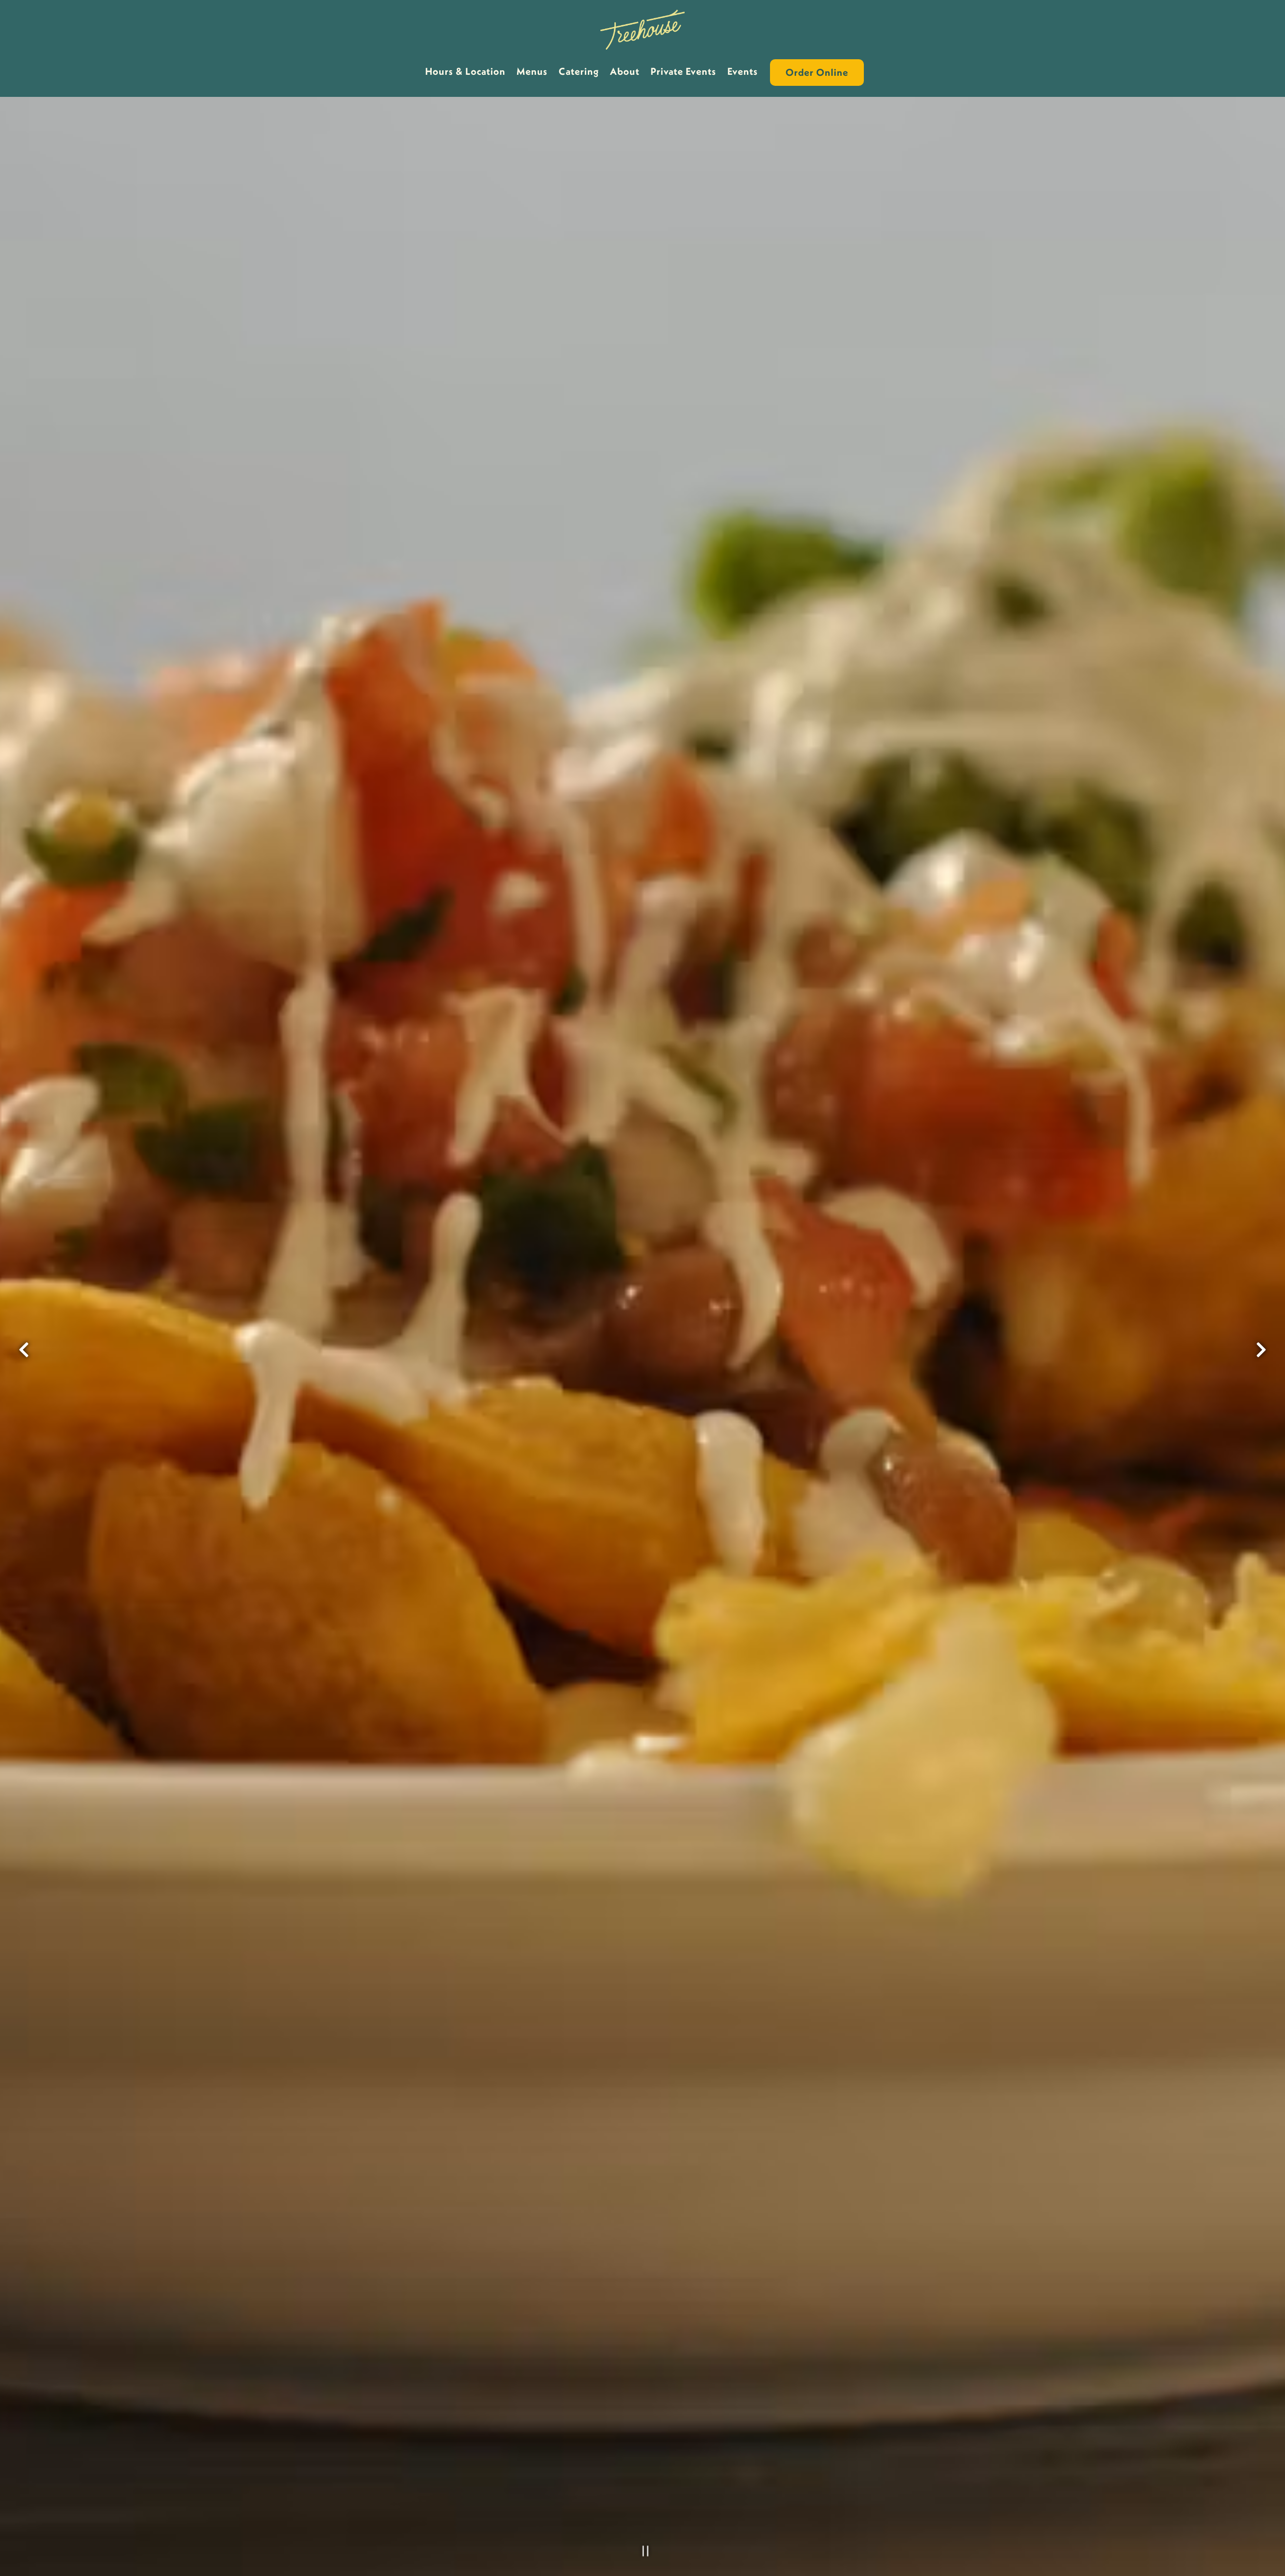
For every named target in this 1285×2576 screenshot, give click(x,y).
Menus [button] (532, 71)
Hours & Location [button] (465, 71)
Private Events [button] (683, 71)
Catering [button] (579, 71)
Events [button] (743, 71)
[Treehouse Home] (643, 29)
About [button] (625, 71)
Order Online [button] (817, 72)
